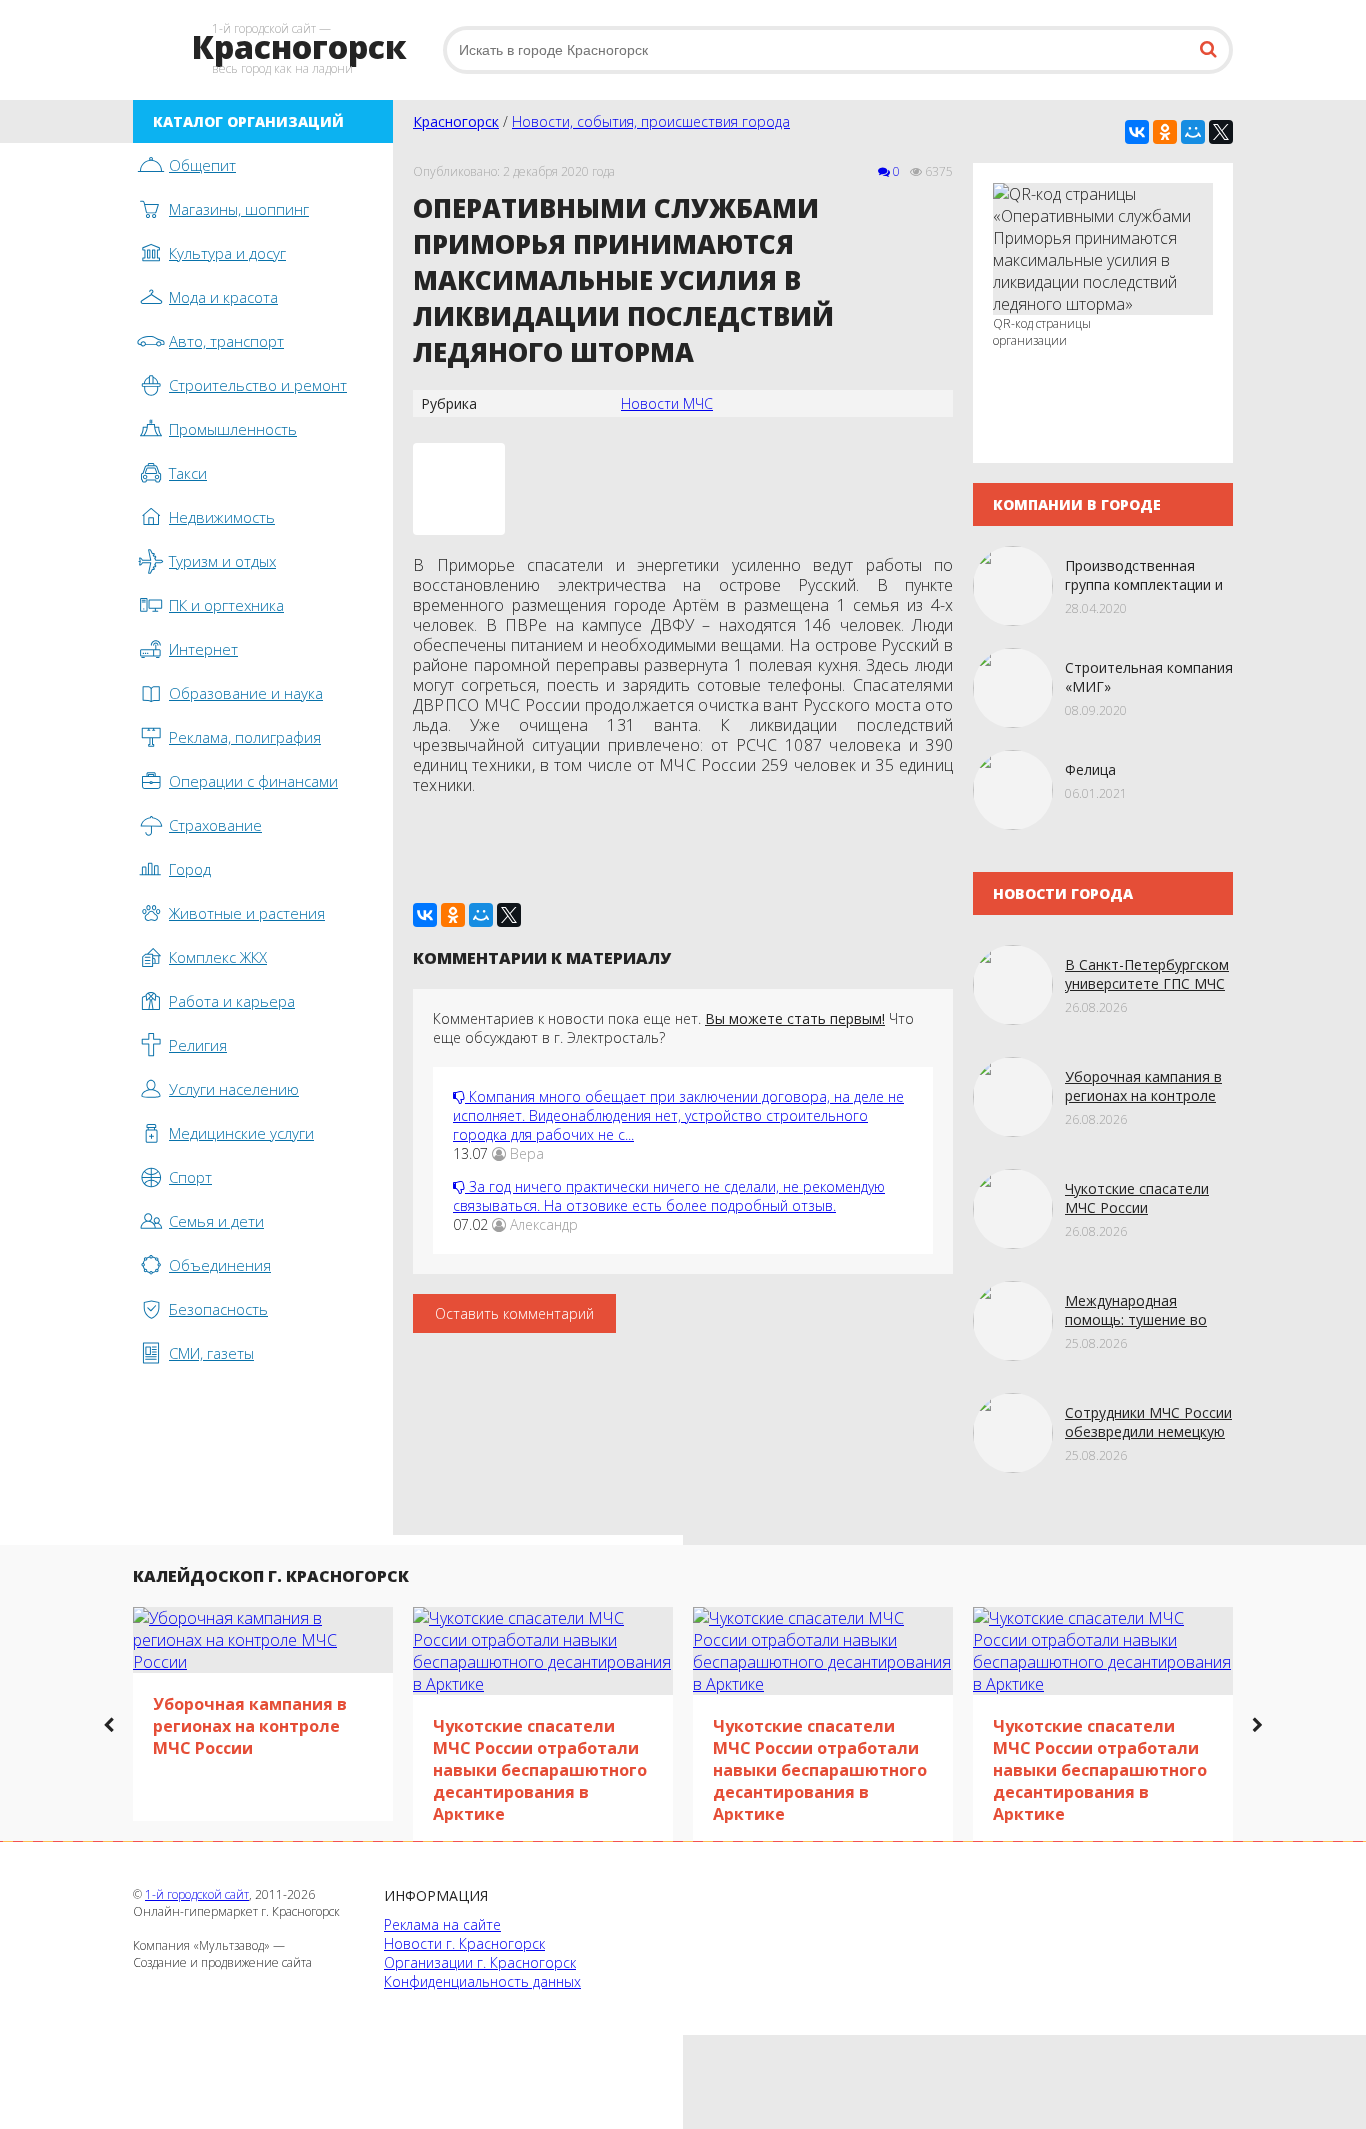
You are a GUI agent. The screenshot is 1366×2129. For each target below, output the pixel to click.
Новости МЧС (667, 403)
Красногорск (456, 121)
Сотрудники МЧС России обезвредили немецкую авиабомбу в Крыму (1148, 1431)
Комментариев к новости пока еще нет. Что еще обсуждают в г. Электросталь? (673, 1028)
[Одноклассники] (1165, 132)
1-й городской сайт (197, 1894)
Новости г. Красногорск (464, 1943)
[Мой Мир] (1193, 132)
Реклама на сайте (442, 1924)
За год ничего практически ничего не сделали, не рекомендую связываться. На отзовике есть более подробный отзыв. (669, 1196)
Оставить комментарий (514, 1313)
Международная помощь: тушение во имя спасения (1136, 1319)
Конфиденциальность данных (482, 1981)
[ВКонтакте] (1137, 132)
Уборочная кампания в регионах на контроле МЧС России (1143, 1095)
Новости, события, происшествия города (651, 121)
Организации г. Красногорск (480, 1962)
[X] (1221, 132)
